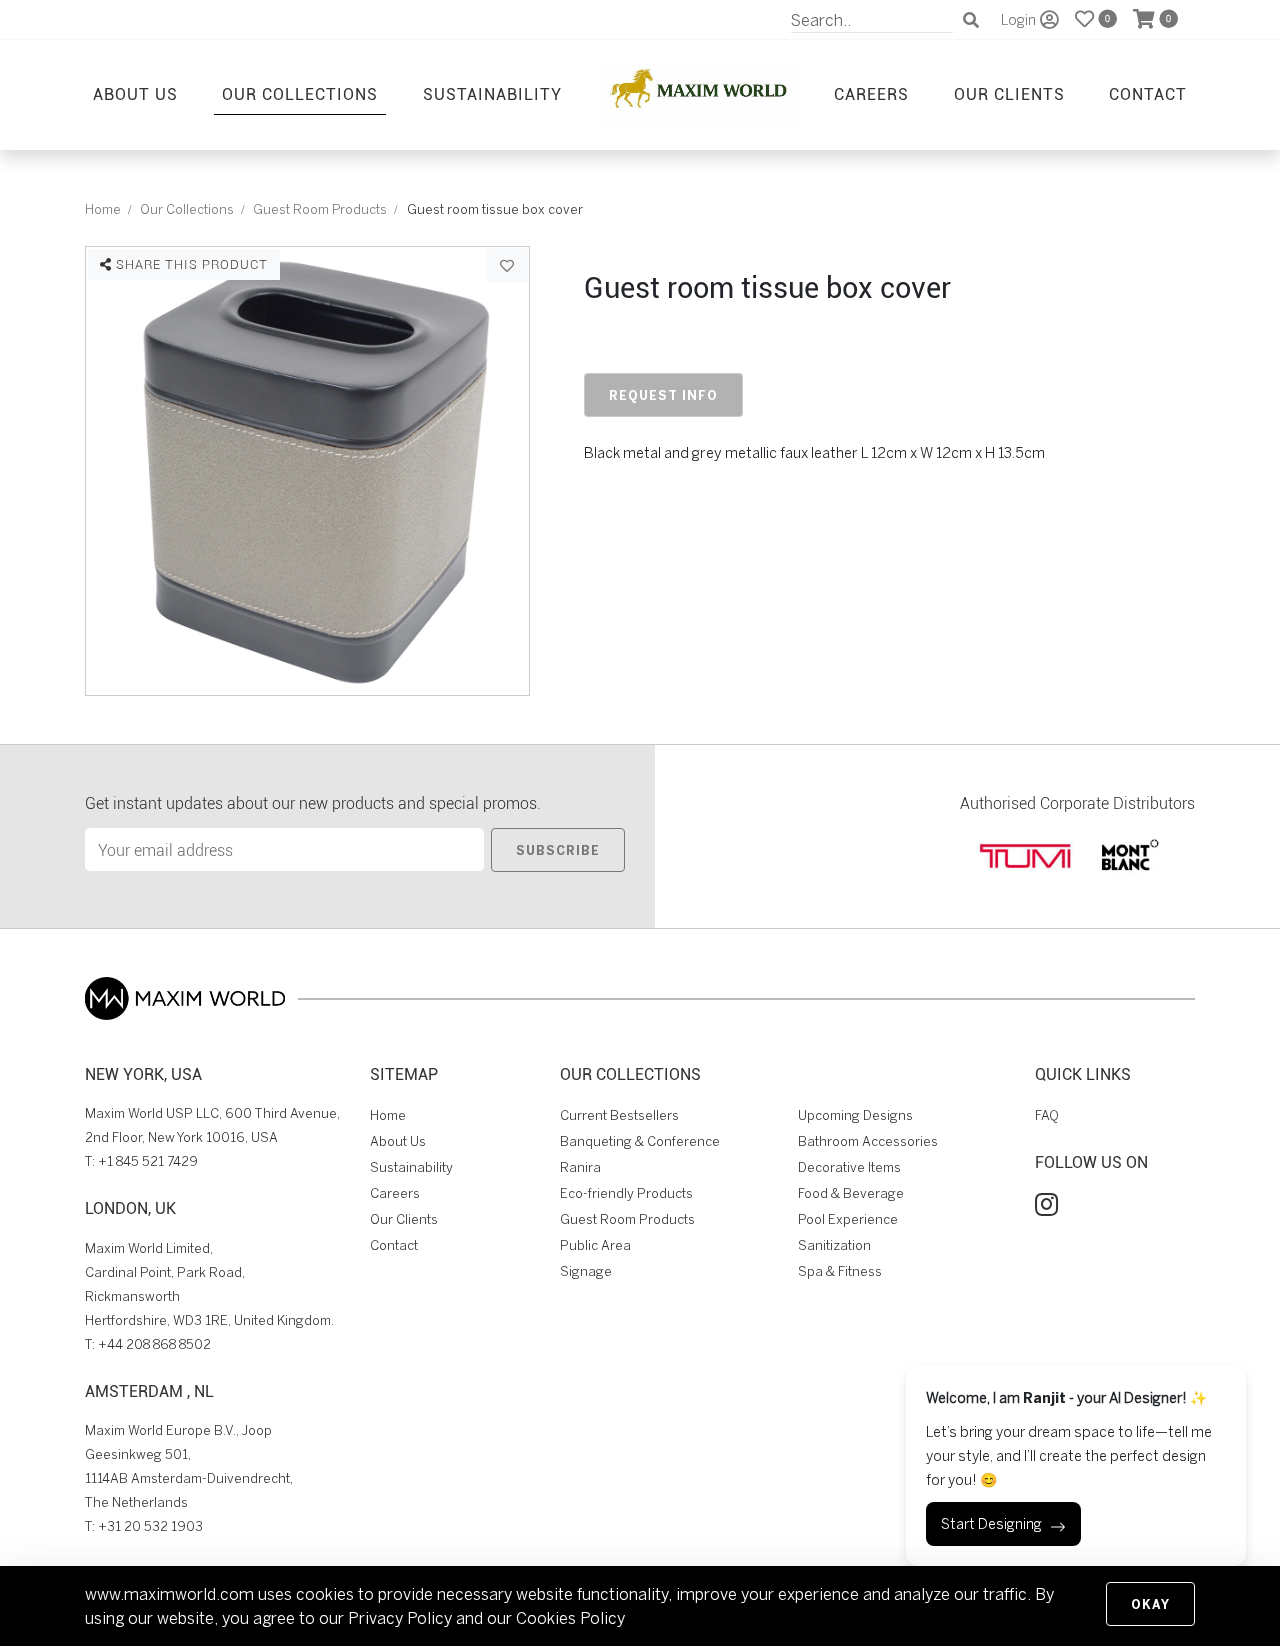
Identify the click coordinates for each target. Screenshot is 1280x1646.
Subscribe (558, 850)
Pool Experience (848, 1219)
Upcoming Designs (855, 1115)
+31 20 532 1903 (150, 1526)
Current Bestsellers (619, 1115)
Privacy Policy (400, 1618)
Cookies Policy (570, 1618)
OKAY (1150, 1604)
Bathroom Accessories (868, 1141)
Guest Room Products (320, 209)
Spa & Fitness (840, 1271)
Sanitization (834, 1245)
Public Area (595, 1245)
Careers (871, 93)
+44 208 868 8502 (154, 1344)
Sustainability (492, 93)
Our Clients (1009, 93)
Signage (586, 1271)
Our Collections (300, 93)
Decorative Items (849, 1167)
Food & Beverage (851, 1193)
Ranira (580, 1167)
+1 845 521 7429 (148, 1161)
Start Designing (991, 1524)
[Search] (971, 20)
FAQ (1047, 1115)
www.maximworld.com (169, 1594)
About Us (135, 93)
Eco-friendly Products (626, 1193)
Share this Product (190, 264)
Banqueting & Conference (640, 1141)
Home (103, 209)
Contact (1148, 93)
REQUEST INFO (663, 395)
